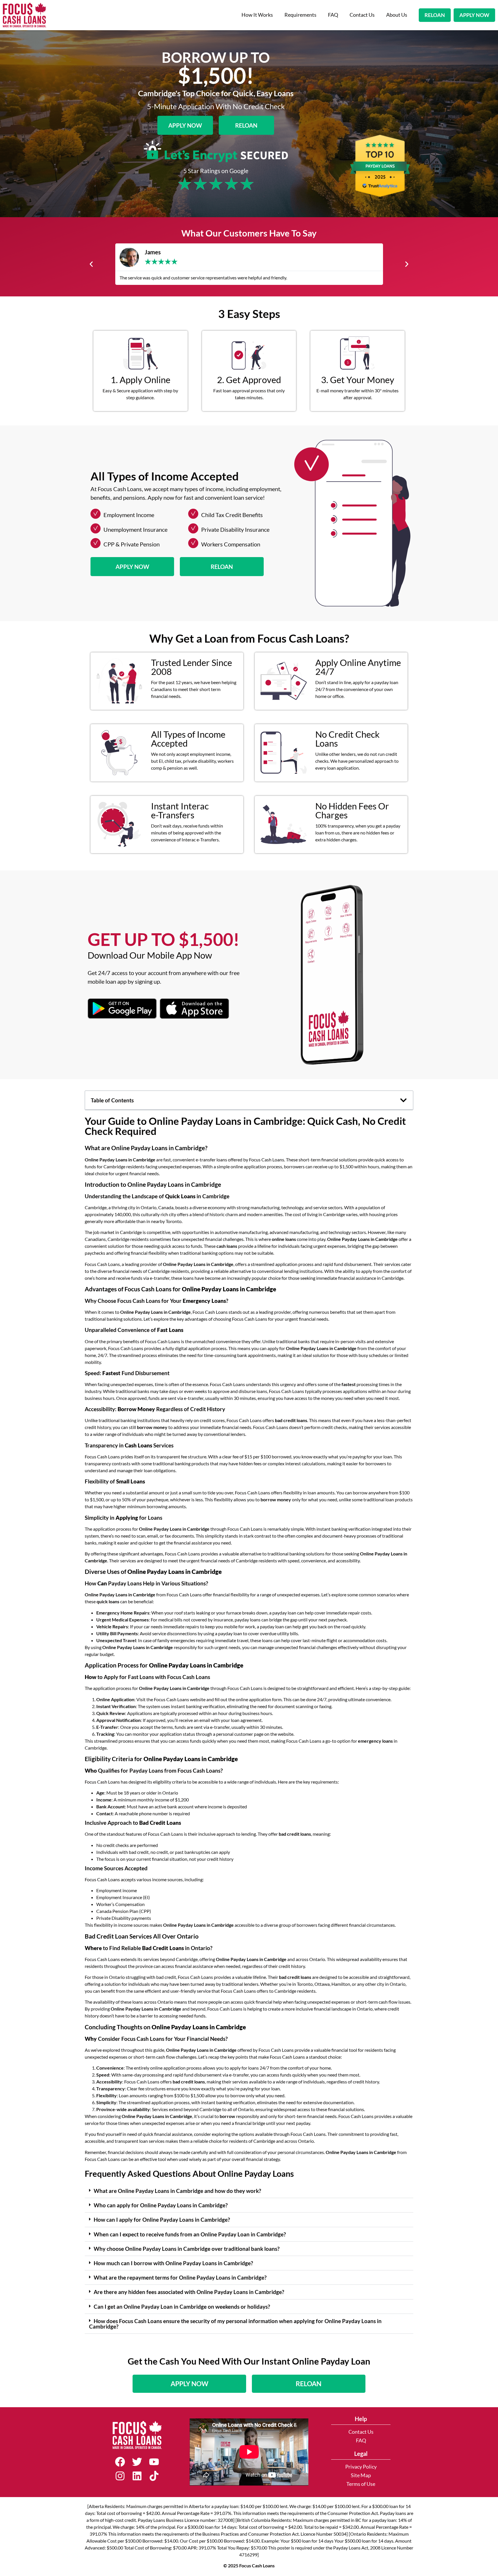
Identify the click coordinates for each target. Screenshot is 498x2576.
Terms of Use (361, 2484)
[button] (91, 264)
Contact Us (362, 15)
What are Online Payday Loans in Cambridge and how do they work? (177, 2191)
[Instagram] (120, 2476)
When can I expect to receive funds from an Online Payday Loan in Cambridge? (190, 2234)
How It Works (257, 15)
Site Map (361, 2475)
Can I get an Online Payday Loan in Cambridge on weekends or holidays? (182, 2307)
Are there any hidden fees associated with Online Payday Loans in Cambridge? (189, 2292)
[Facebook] (120, 2462)
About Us (397, 15)
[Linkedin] (137, 2476)
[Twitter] (137, 2462)
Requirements (300, 15)
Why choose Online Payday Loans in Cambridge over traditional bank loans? (187, 2249)
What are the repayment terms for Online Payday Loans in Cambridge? (180, 2277)
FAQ (333, 15)
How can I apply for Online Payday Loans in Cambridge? (162, 2220)
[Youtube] (154, 2462)
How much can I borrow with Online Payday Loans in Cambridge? (173, 2263)
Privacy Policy (361, 2467)
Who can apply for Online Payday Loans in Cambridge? (161, 2205)
